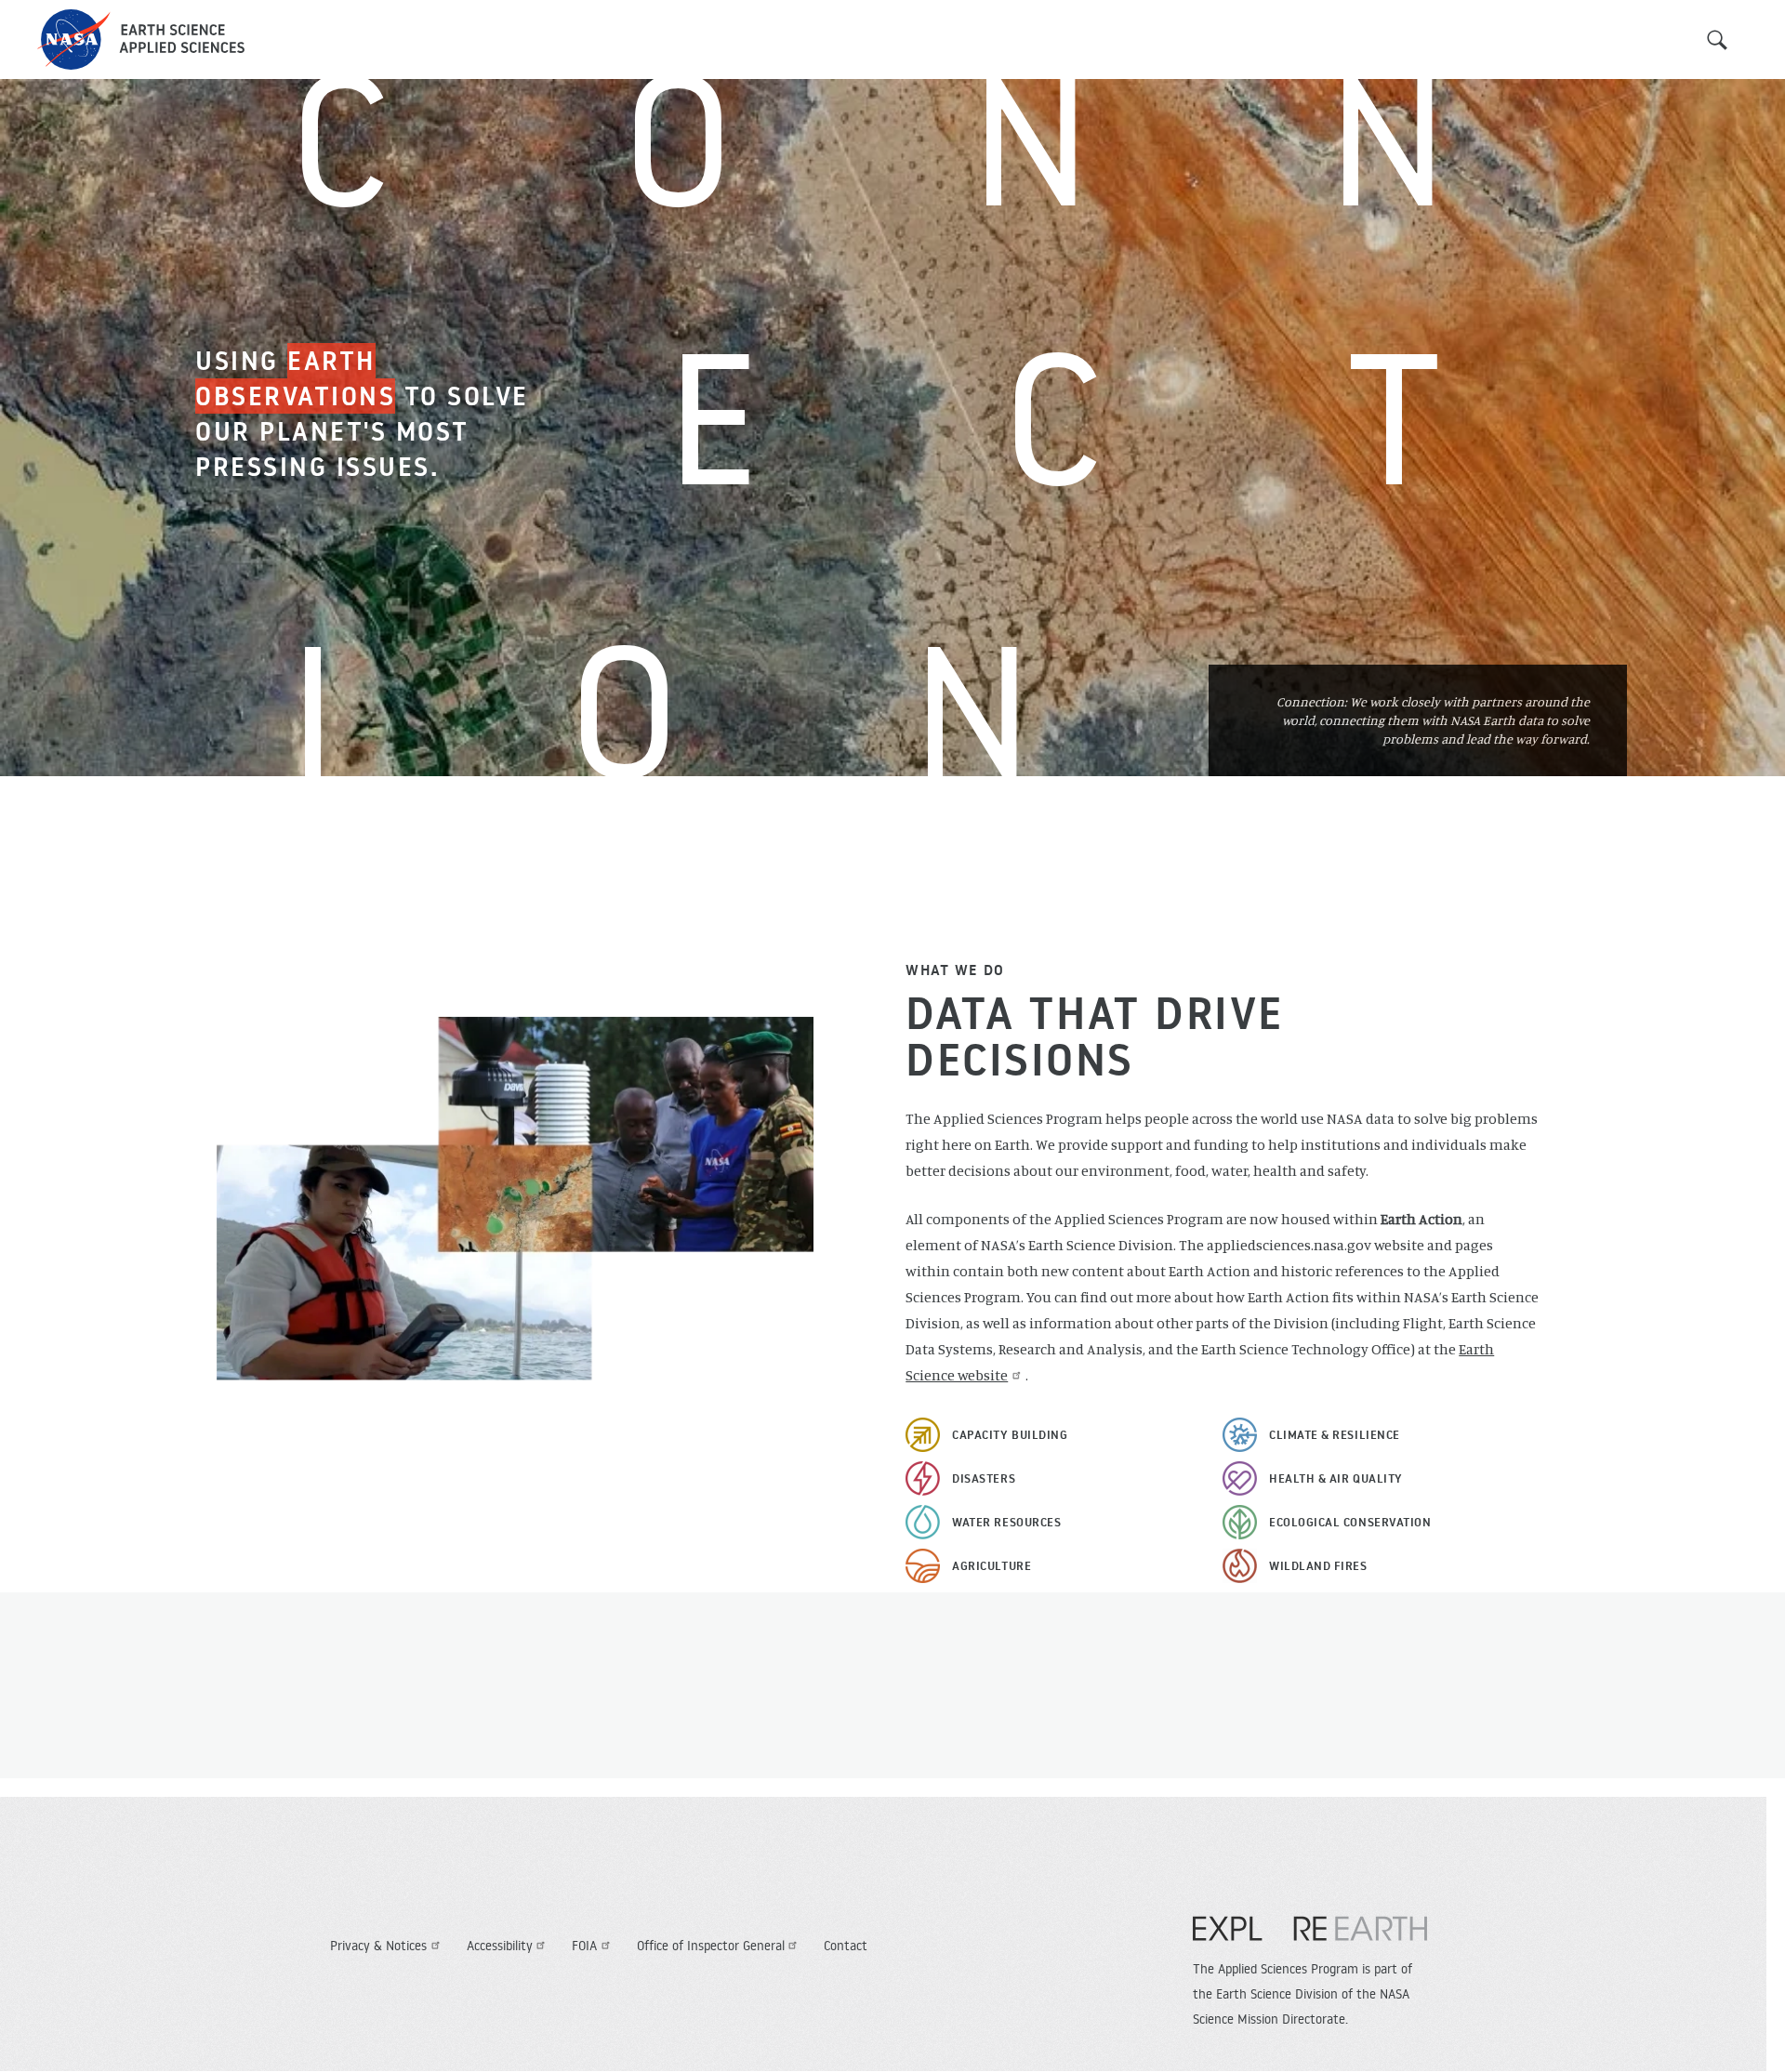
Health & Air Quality (1336, 1478)
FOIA (584, 1946)
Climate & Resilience (1335, 1434)
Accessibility (500, 1946)
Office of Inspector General (711, 1946)
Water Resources (1006, 1522)
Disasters (984, 1478)
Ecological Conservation (1350, 1522)
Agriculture (992, 1565)
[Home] (141, 40)
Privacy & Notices (378, 1946)
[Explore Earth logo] (1310, 1938)
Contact (846, 1946)
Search (1717, 40)
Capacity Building (1010, 1434)
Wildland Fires (1318, 1565)
